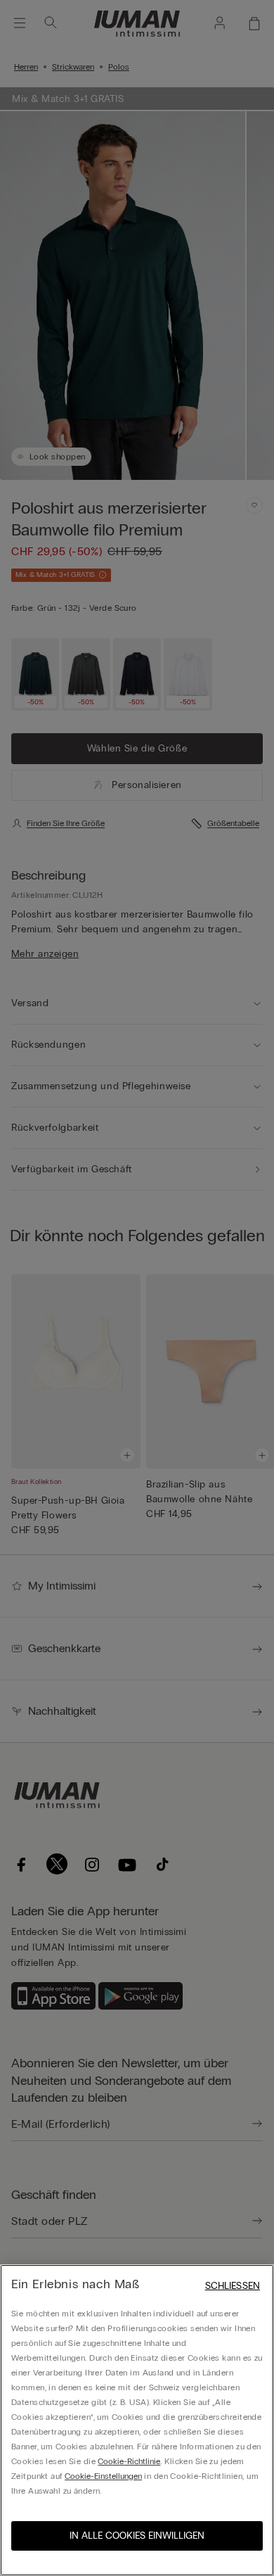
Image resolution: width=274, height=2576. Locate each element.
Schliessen (233, 2286)
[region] (137, 2420)
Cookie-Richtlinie (129, 2461)
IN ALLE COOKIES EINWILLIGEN (137, 2536)
